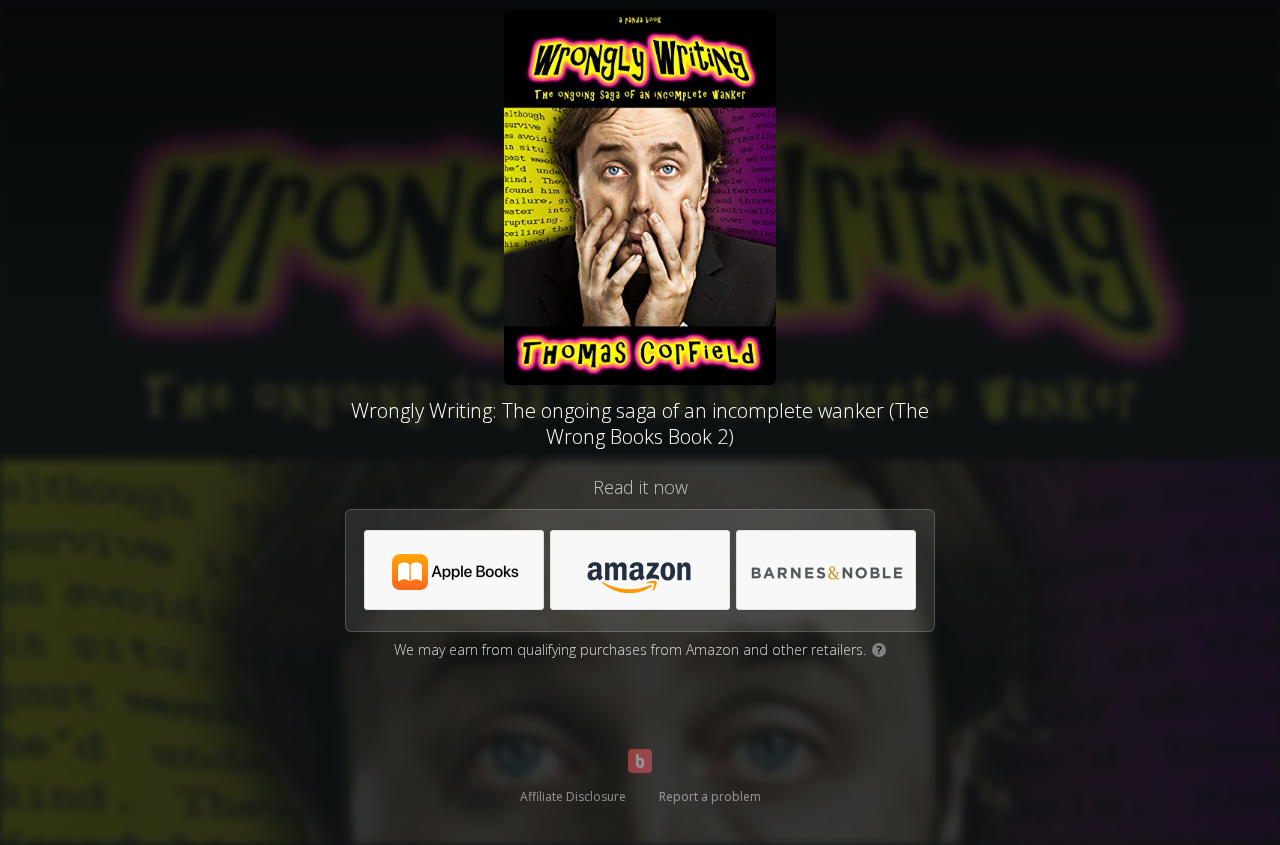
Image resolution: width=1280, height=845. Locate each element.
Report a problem (710, 796)
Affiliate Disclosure (573, 796)
